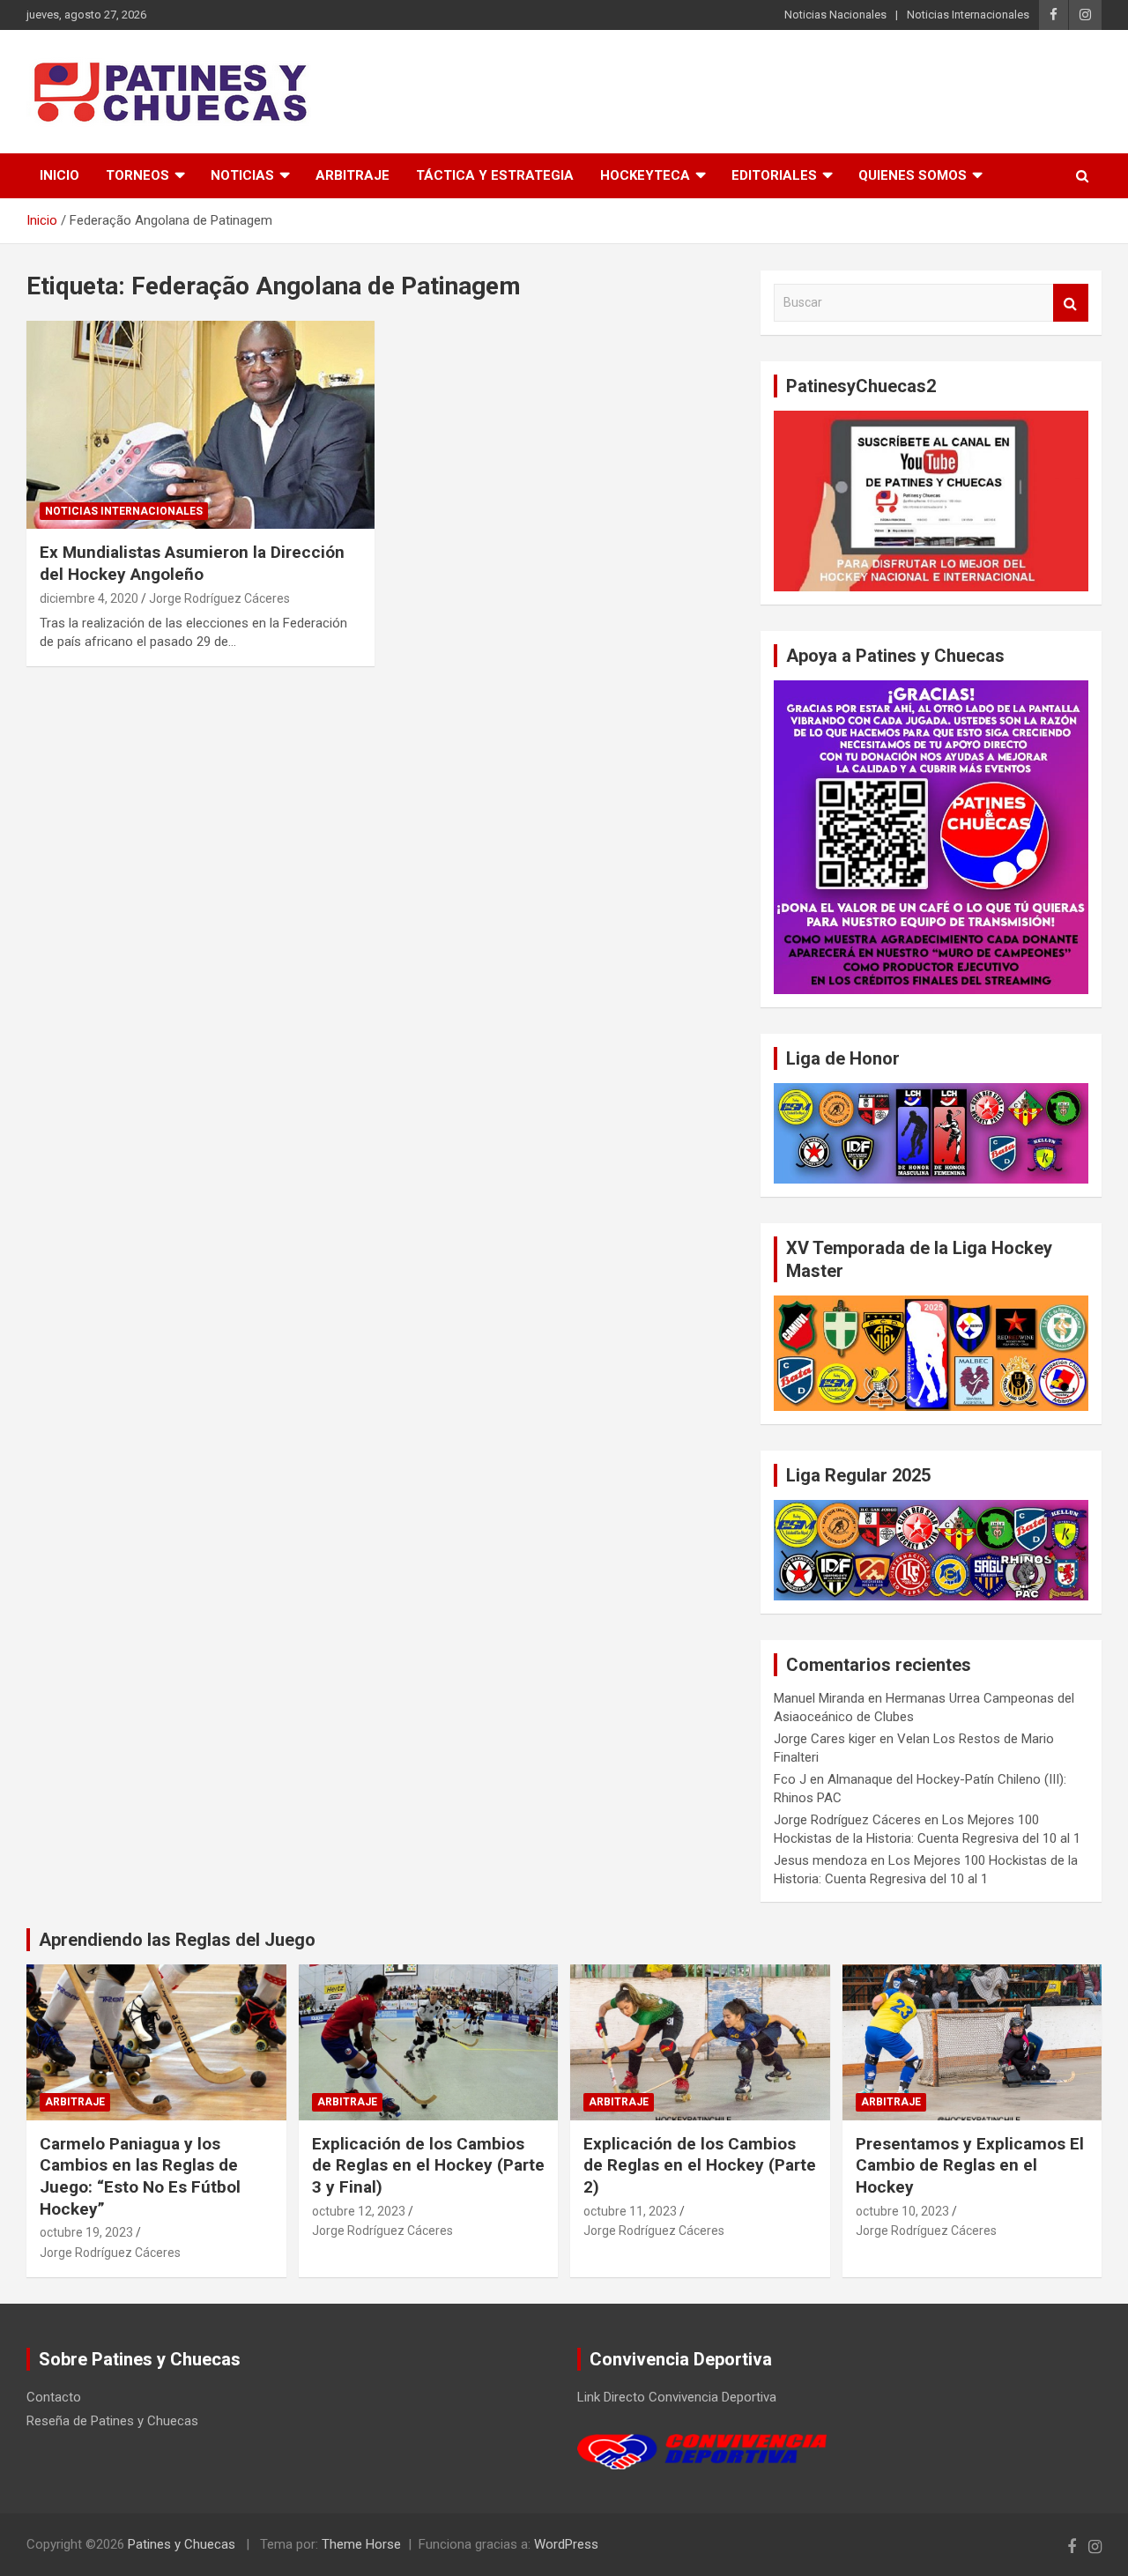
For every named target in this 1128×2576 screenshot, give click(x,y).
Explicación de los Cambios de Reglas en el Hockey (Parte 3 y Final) (428, 2165)
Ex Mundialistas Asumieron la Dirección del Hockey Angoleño (192, 563)
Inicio (59, 175)
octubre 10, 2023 (902, 2211)
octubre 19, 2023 (86, 2232)
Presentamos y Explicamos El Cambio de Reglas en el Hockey (970, 2165)
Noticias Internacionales (968, 15)
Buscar (1071, 303)
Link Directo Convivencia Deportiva (677, 2397)
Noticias (242, 175)
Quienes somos (913, 175)
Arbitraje (352, 175)
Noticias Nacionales (835, 15)
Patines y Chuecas (182, 2544)
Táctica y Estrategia (495, 175)
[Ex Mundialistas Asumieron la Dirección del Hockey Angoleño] (200, 425)
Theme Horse (361, 2544)
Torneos (137, 175)
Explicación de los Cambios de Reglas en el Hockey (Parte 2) (700, 2165)
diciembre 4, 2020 (89, 598)
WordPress (566, 2544)
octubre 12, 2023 (359, 2211)
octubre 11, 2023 (630, 2211)
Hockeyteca (645, 175)
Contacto (54, 2397)
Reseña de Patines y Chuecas (112, 2421)
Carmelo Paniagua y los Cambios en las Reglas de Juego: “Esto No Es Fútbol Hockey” (140, 2176)
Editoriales (774, 175)
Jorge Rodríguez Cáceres (219, 598)
